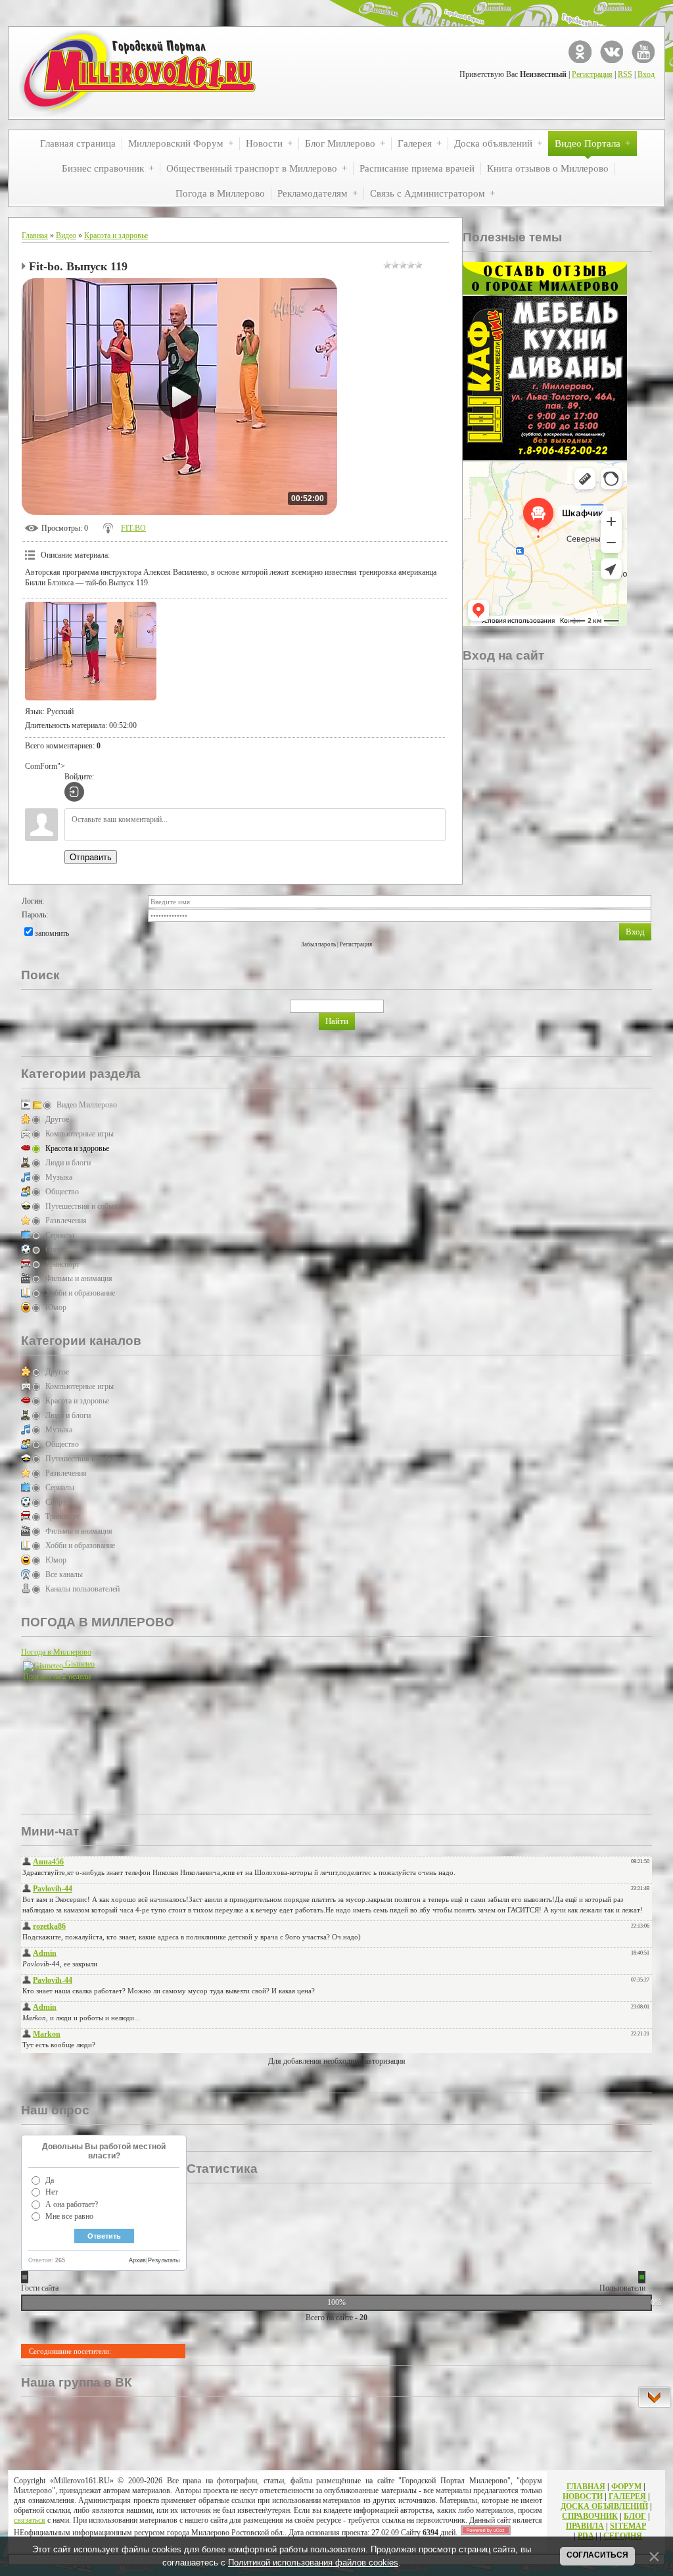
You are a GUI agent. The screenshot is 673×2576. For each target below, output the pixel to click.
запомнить (52, 933)
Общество (62, 1192)
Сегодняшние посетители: (70, 2351)
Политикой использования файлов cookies (313, 2563)
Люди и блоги (68, 1163)
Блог (635, 2516)
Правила (585, 2526)
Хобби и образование (80, 1293)
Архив (137, 2260)
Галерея (627, 2496)
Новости (583, 2496)
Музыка (59, 1177)
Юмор (56, 1307)
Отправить (91, 857)
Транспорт (62, 1264)
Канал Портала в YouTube (643, 52)
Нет (52, 2192)
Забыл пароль (318, 944)
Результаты (164, 2260)
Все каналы (64, 1574)
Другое (57, 1119)
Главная (35, 235)
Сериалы (60, 1235)
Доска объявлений (604, 2506)
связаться (30, 2520)
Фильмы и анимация (79, 1278)
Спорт (56, 1250)
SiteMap (628, 2526)
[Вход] (74, 792)
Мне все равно (69, 2216)
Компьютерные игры (80, 1134)
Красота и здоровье (116, 235)
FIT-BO (133, 528)
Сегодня (623, 2536)
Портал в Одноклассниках (580, 52)
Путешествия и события (85, 1206)
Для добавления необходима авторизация (337, 2061)
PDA (586, 2536)
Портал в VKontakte (612, 52)
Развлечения (66, 1221)
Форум (626, 2487)
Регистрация (592, 74)
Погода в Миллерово (56, 1652)
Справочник (590, 2516)
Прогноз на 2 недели (57, 1676)
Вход (646, 74)
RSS (625, 74)
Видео (66, 235)
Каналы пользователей (82, 1589)
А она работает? (72, 2204)
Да (50, 2180)
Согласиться (597, 2555)
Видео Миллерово (87, 1105)
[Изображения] (91, 651)
